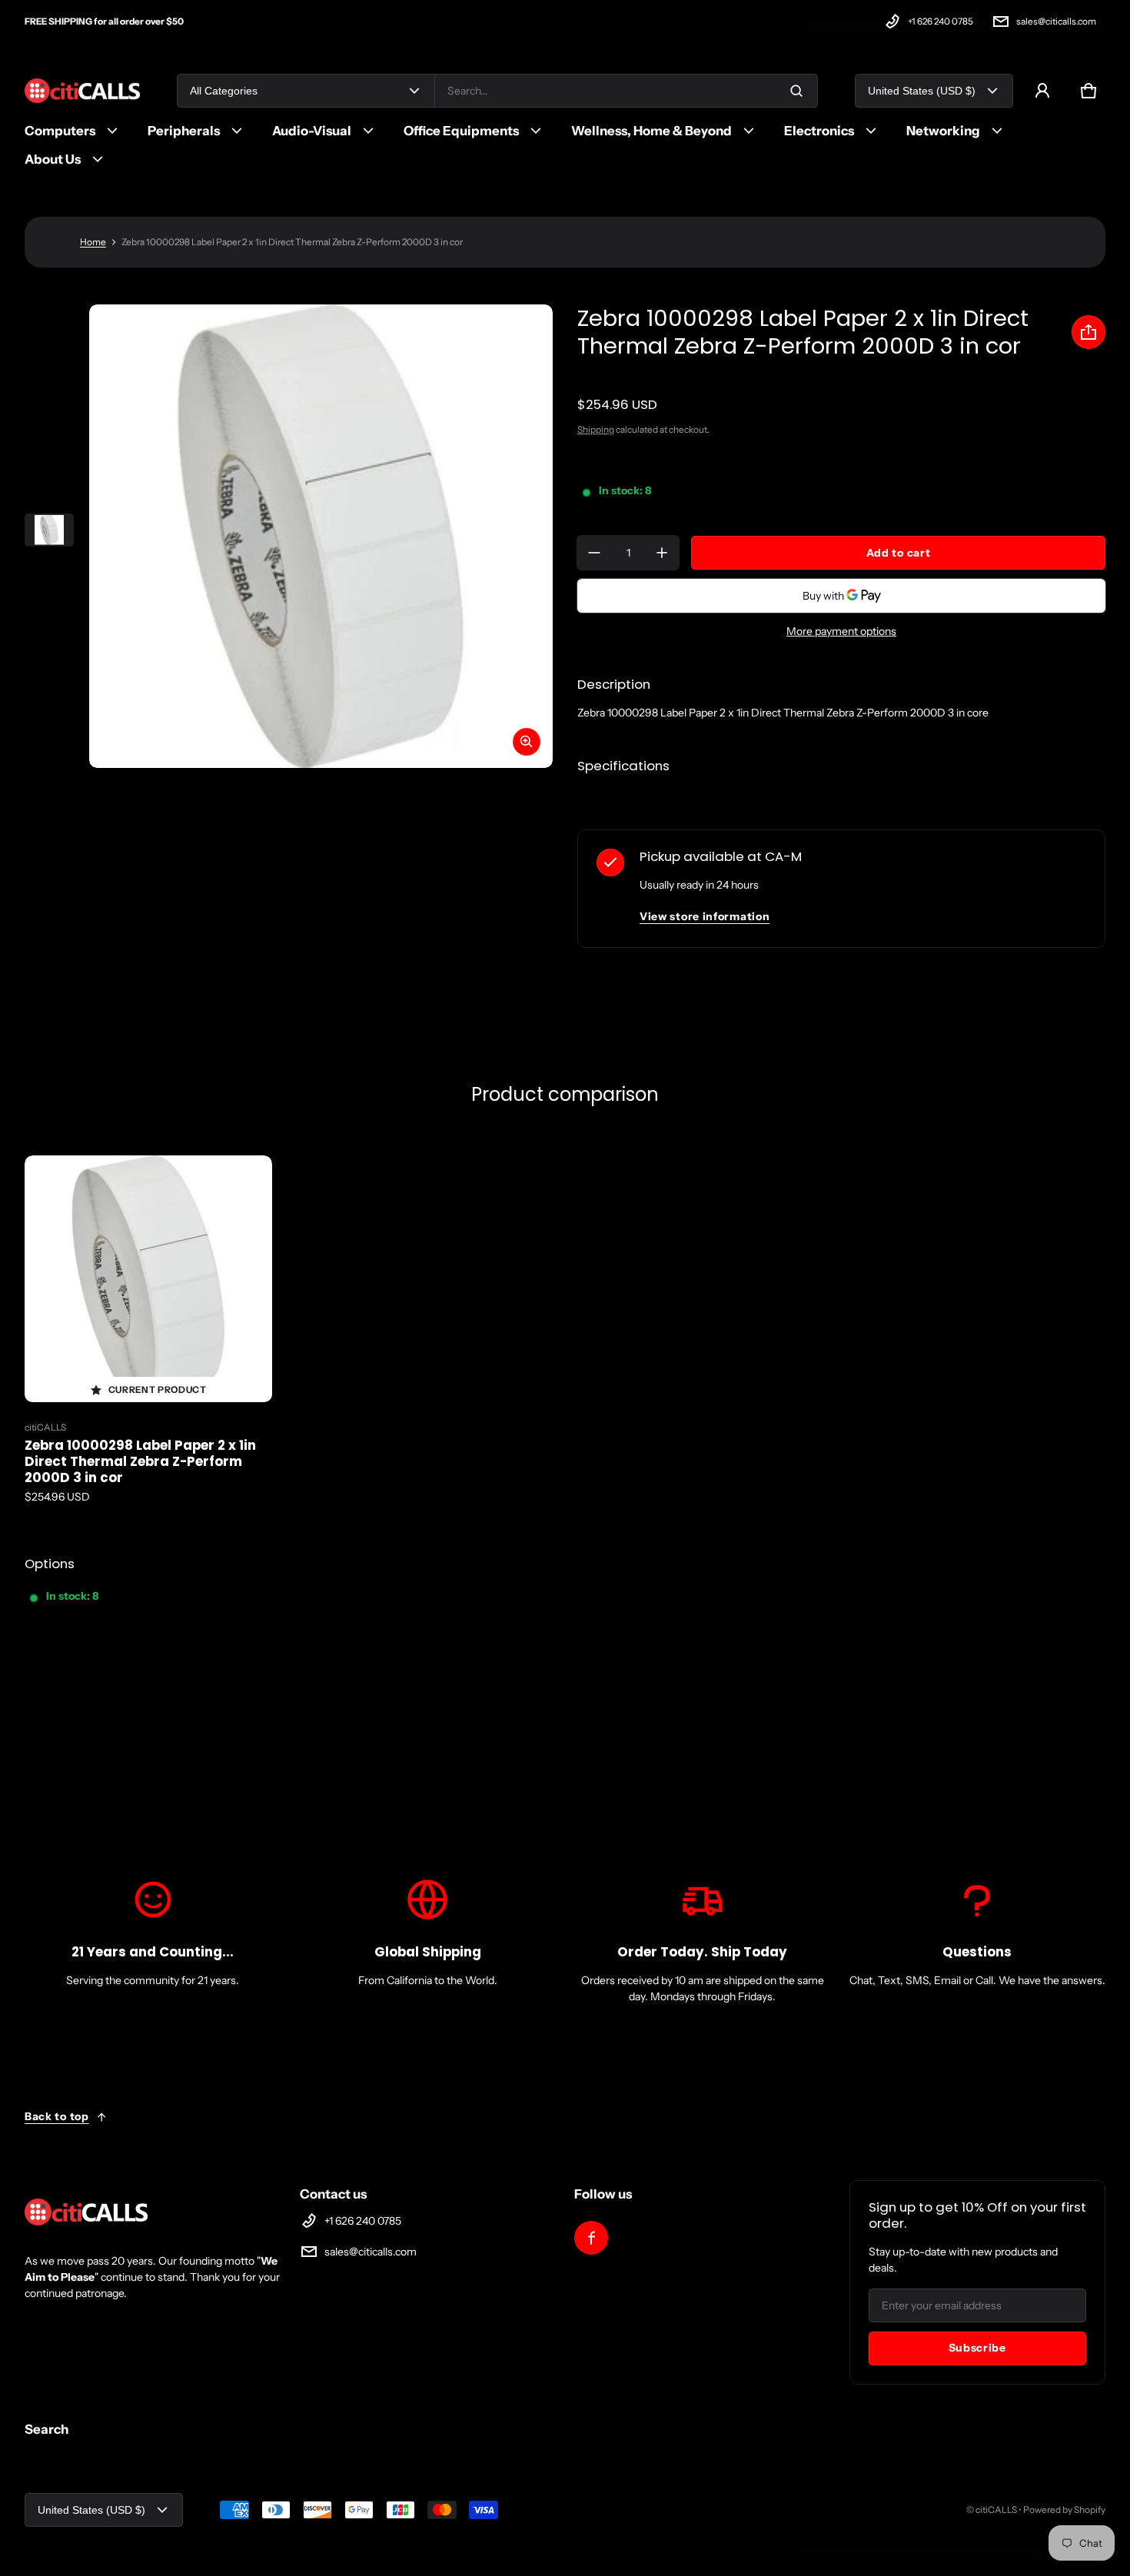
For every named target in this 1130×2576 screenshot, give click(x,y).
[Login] (1042, 91)
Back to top (57, 2116)
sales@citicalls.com (1056, 21)
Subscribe (977, 2348)
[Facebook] (591, 2238)
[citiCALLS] (82, 91)
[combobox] (626, 91)
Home (93, 242)
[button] (1088, 91)
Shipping (596, 429)
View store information (705, 916)
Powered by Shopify (1064, 2510)
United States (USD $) (922, 91)
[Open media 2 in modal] (321, 536)
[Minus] (594, 553)
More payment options (841, 631)
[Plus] (662, 553)
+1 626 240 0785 (941, 21)
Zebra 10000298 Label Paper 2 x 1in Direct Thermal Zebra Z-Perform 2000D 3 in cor (140, 1461)
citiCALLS (996, 2510)
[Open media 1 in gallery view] (49, 530)
